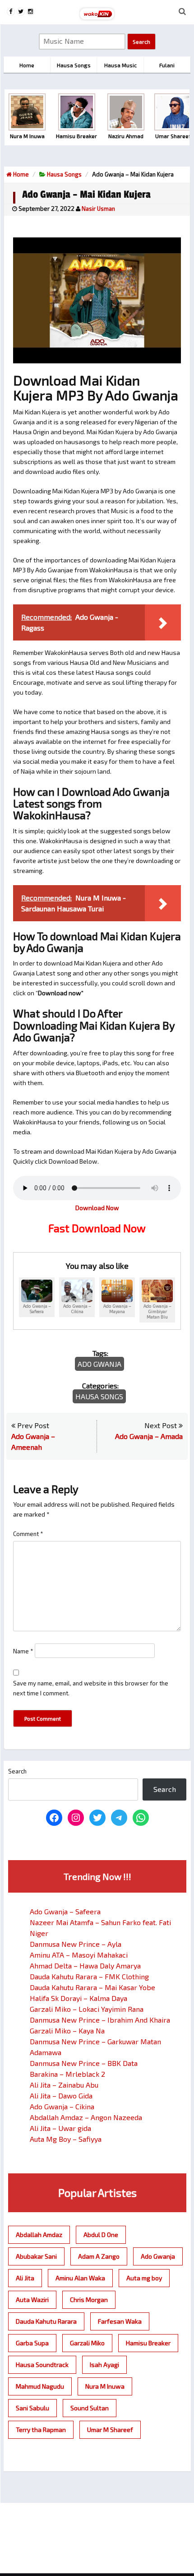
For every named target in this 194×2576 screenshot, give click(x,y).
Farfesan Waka (120, 2321)
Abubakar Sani (36, 2256)
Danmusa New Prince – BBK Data (84, 2063)
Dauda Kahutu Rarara (46, 2321)
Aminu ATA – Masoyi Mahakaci (79, 1955)
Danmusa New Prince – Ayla (76, 1944)
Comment (28, 1534)
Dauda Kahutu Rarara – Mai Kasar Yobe (92, 1987)
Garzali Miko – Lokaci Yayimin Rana (87, 2009)
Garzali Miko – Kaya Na (67, 2031)
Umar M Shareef (110, 2430)
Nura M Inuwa (105, 2386)
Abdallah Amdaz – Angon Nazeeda (86, 2117)
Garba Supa (32, 2343)
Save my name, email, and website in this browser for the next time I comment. (91, 1688)
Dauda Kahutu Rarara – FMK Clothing (89, 1976)
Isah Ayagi (104, 2365)
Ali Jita (25, 2278)
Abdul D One (101, 2235)
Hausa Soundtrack (42, 2365)
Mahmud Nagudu (40, 2386)
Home (20, 174)
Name (23, 1651)
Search (17, 1771)
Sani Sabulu (32, 2408)
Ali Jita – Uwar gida (60, 2128)
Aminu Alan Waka (80, 2278)
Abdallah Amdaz (39, 2235)
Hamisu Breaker (148, 2343)
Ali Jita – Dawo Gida (61, 2096)
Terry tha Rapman (41, 2430)
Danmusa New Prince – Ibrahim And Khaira (100, 2020)
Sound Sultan (90, 2408)
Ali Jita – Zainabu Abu (64, 2085)
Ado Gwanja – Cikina (62, 2106)
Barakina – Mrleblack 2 (67, 2074)
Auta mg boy (144, 2278)
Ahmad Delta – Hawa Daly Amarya (85, 1966)
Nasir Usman (98, 209)
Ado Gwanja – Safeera (65, 1911)
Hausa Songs (64, 174)
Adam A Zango (99, 2256)
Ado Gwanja (99, 1364)
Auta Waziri (32, 2300)
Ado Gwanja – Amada (149, 1436)
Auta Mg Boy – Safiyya (66, 2139)
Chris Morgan (89, 2300)
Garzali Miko (87, 2343)
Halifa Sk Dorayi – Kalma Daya (79, 1998)
